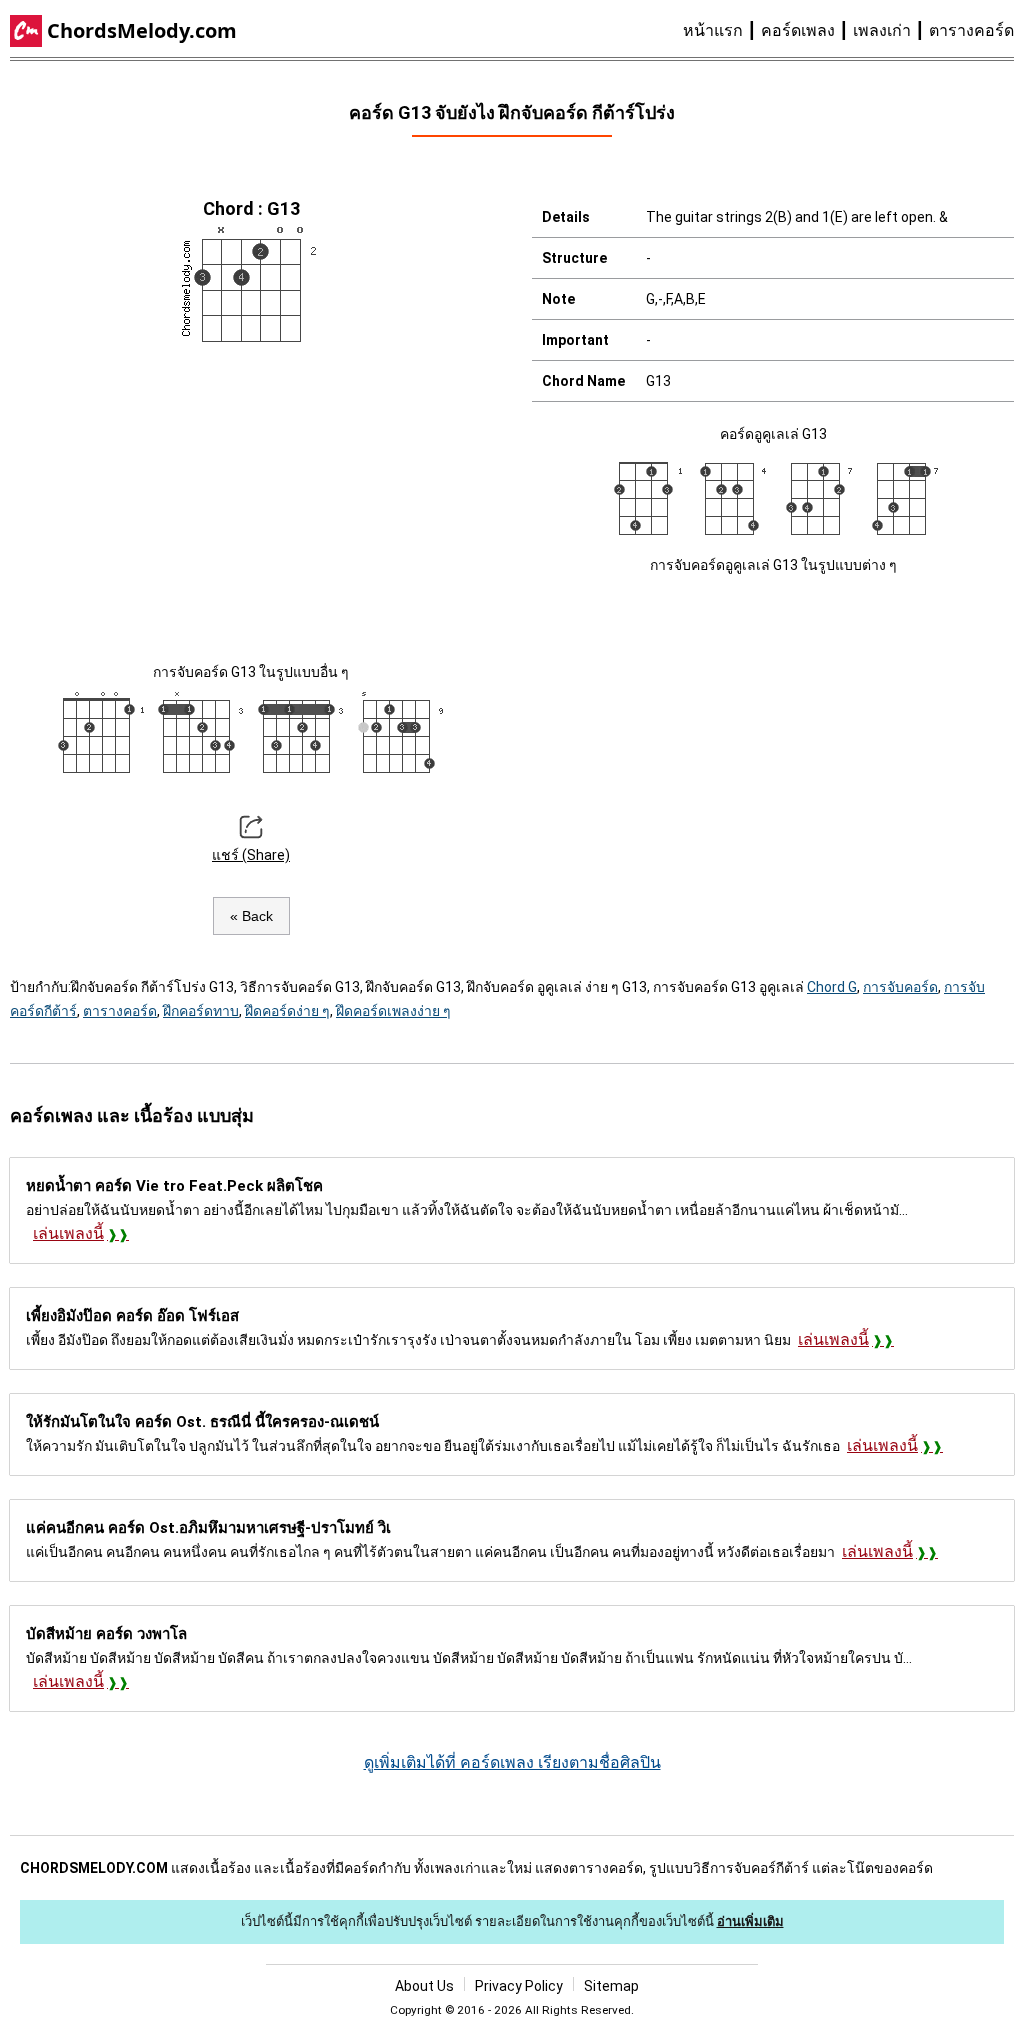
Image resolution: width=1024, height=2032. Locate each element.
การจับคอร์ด (900, 987)
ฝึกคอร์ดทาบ (201, 1011)
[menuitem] (722, 31)
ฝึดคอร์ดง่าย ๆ (287, 1011)
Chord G (832, 987)
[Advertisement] (251, 500)
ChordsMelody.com (142, 30)
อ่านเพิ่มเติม (750, 1921)
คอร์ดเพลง (798, 30)
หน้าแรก (713, 30)
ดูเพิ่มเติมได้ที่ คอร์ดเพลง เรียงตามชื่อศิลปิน (512, 1762)
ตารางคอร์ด (971, 30)
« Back (251, 916)
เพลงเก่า (882, 30)
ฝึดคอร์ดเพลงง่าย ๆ (393, 1011)
